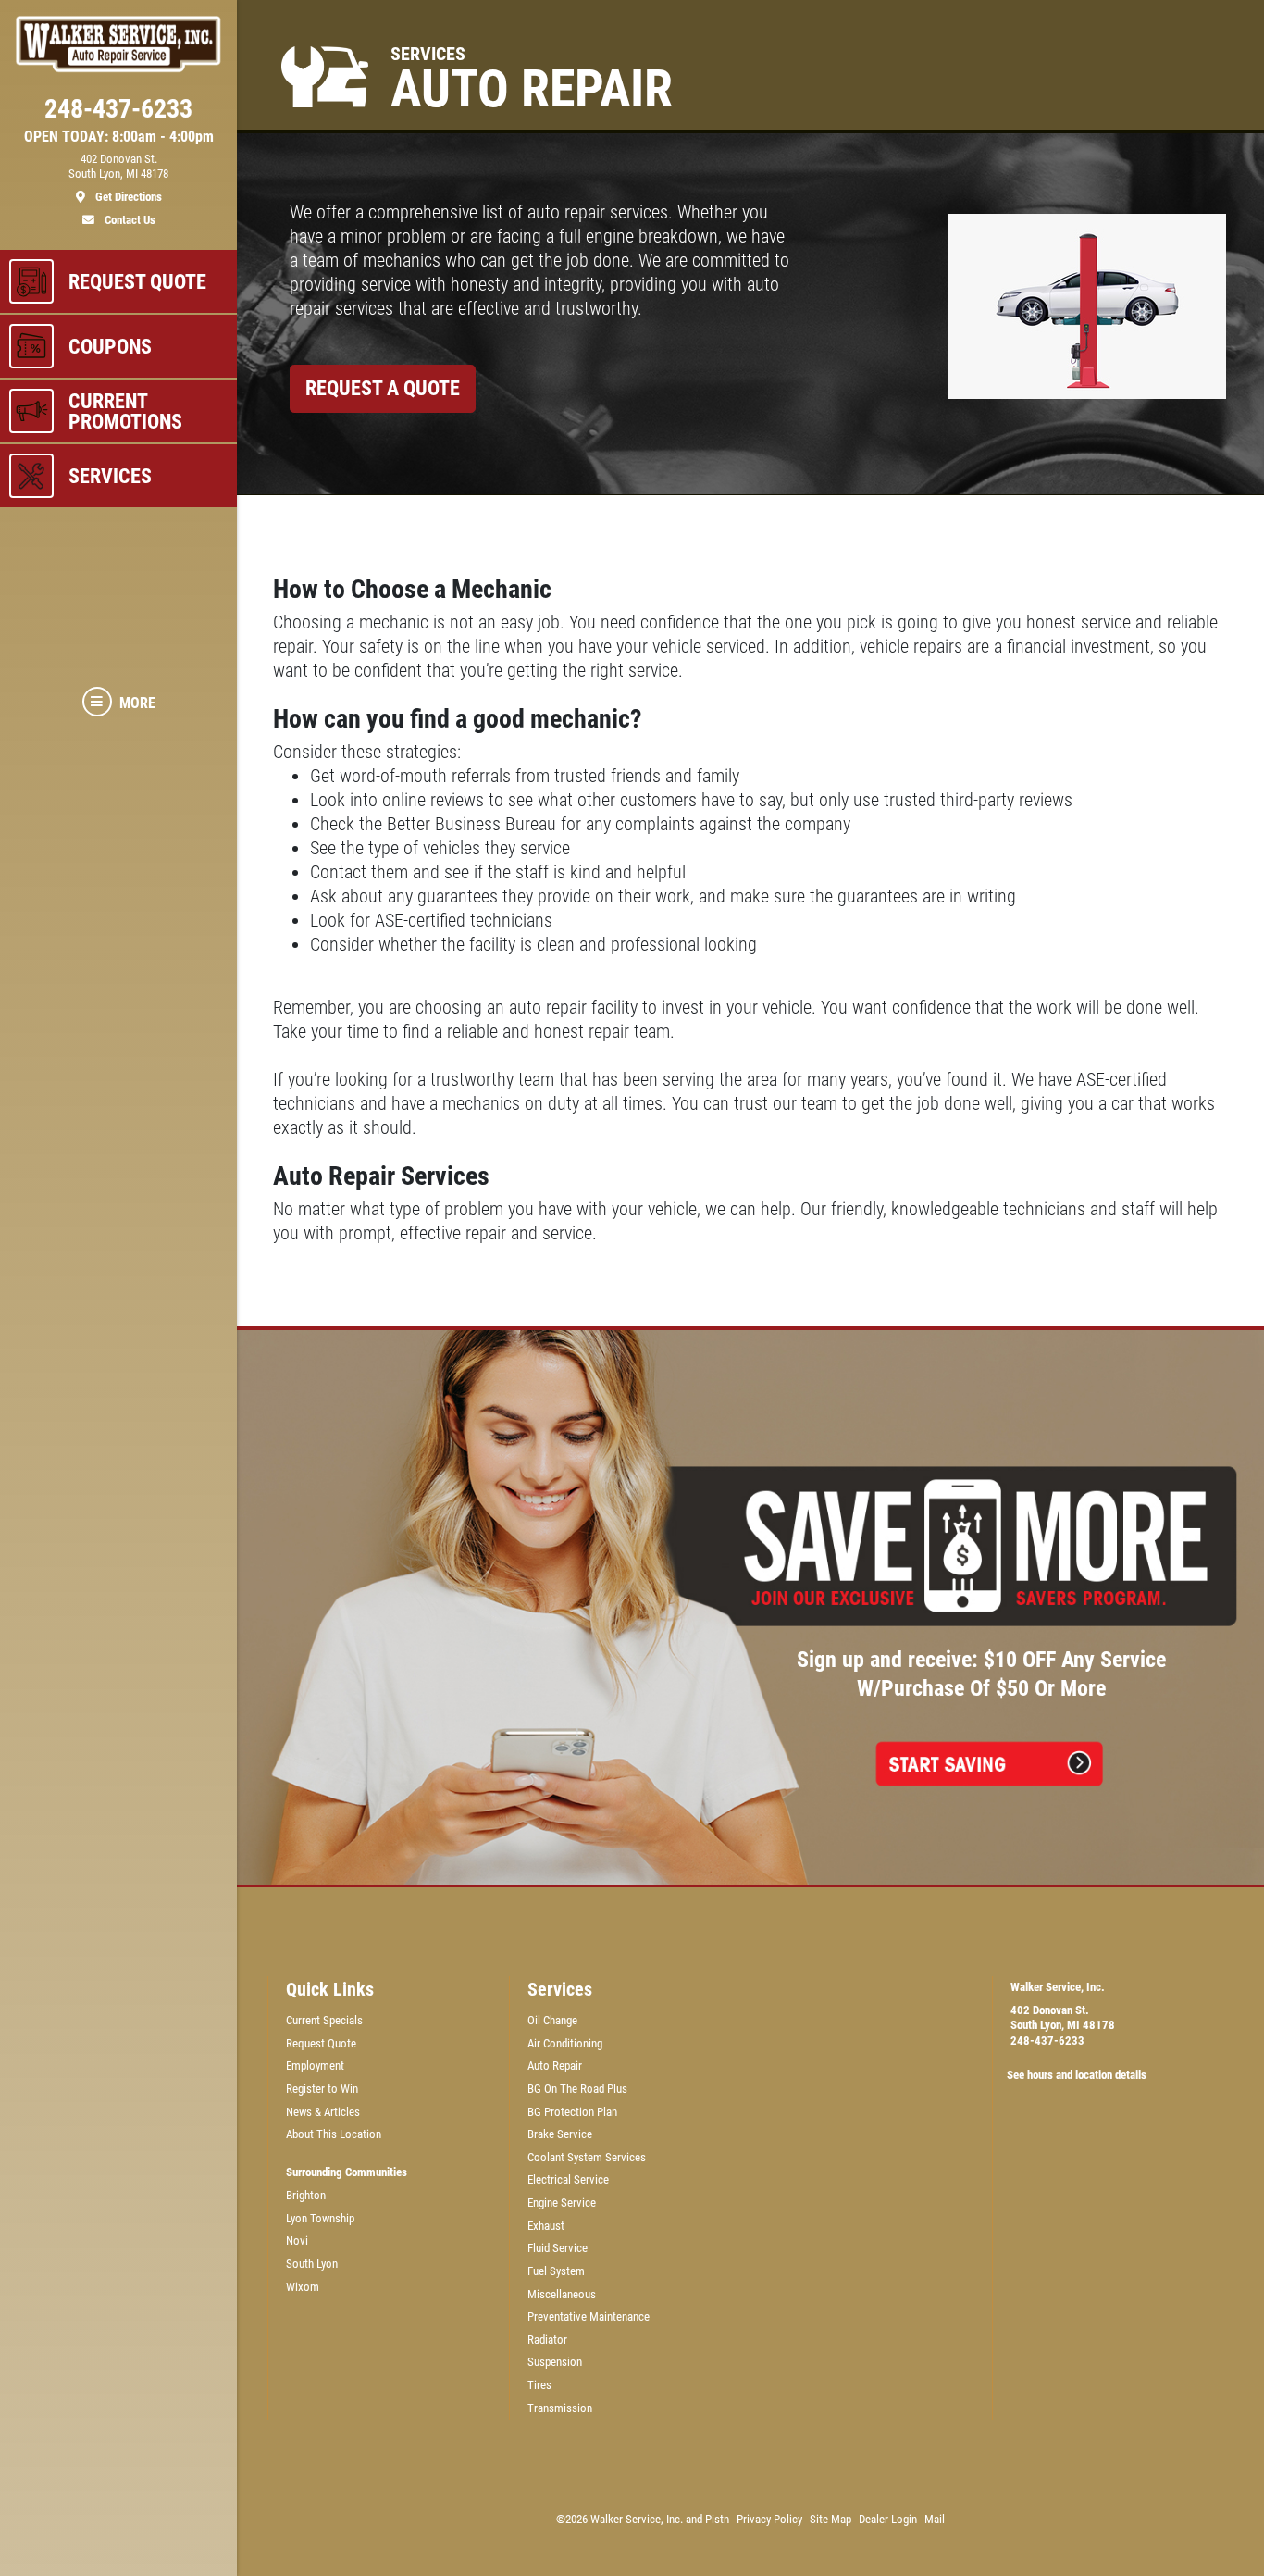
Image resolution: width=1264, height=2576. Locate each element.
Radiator (547, 2340)
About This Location (334, 2134)
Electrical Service (568, 2179)
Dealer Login (888, 2519)
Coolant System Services (587, 2157)
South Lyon (312, 2264)
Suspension (555, 2362)
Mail (935, 2519)
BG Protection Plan (572, 2112)
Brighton (306, 2195)
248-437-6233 (1047, 2041)
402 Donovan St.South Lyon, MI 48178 (1063, 2018)
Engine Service (562, 2203)
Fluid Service (558, 2248)
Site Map (830, 2519)
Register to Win (322, 2089)
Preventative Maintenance (589, 2316)
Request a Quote (383, 388)
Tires (539, 2385)
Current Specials (324, 2020)
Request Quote (321, 2043)
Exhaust (546, 2226)
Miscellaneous (562, 2294)
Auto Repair (555, 2066)
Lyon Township (320, 2218)
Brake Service (560, 2134)
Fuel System (556, 2271)
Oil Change (552, 2020)
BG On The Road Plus (577, 2089)
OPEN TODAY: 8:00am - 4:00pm (119, 137)
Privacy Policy (769, 2519)
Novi (297, 2240)
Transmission (560, 2408)
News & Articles (323, 2112)
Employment (315, 2066)
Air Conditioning (565, 2043)
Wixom (303, 2287)
